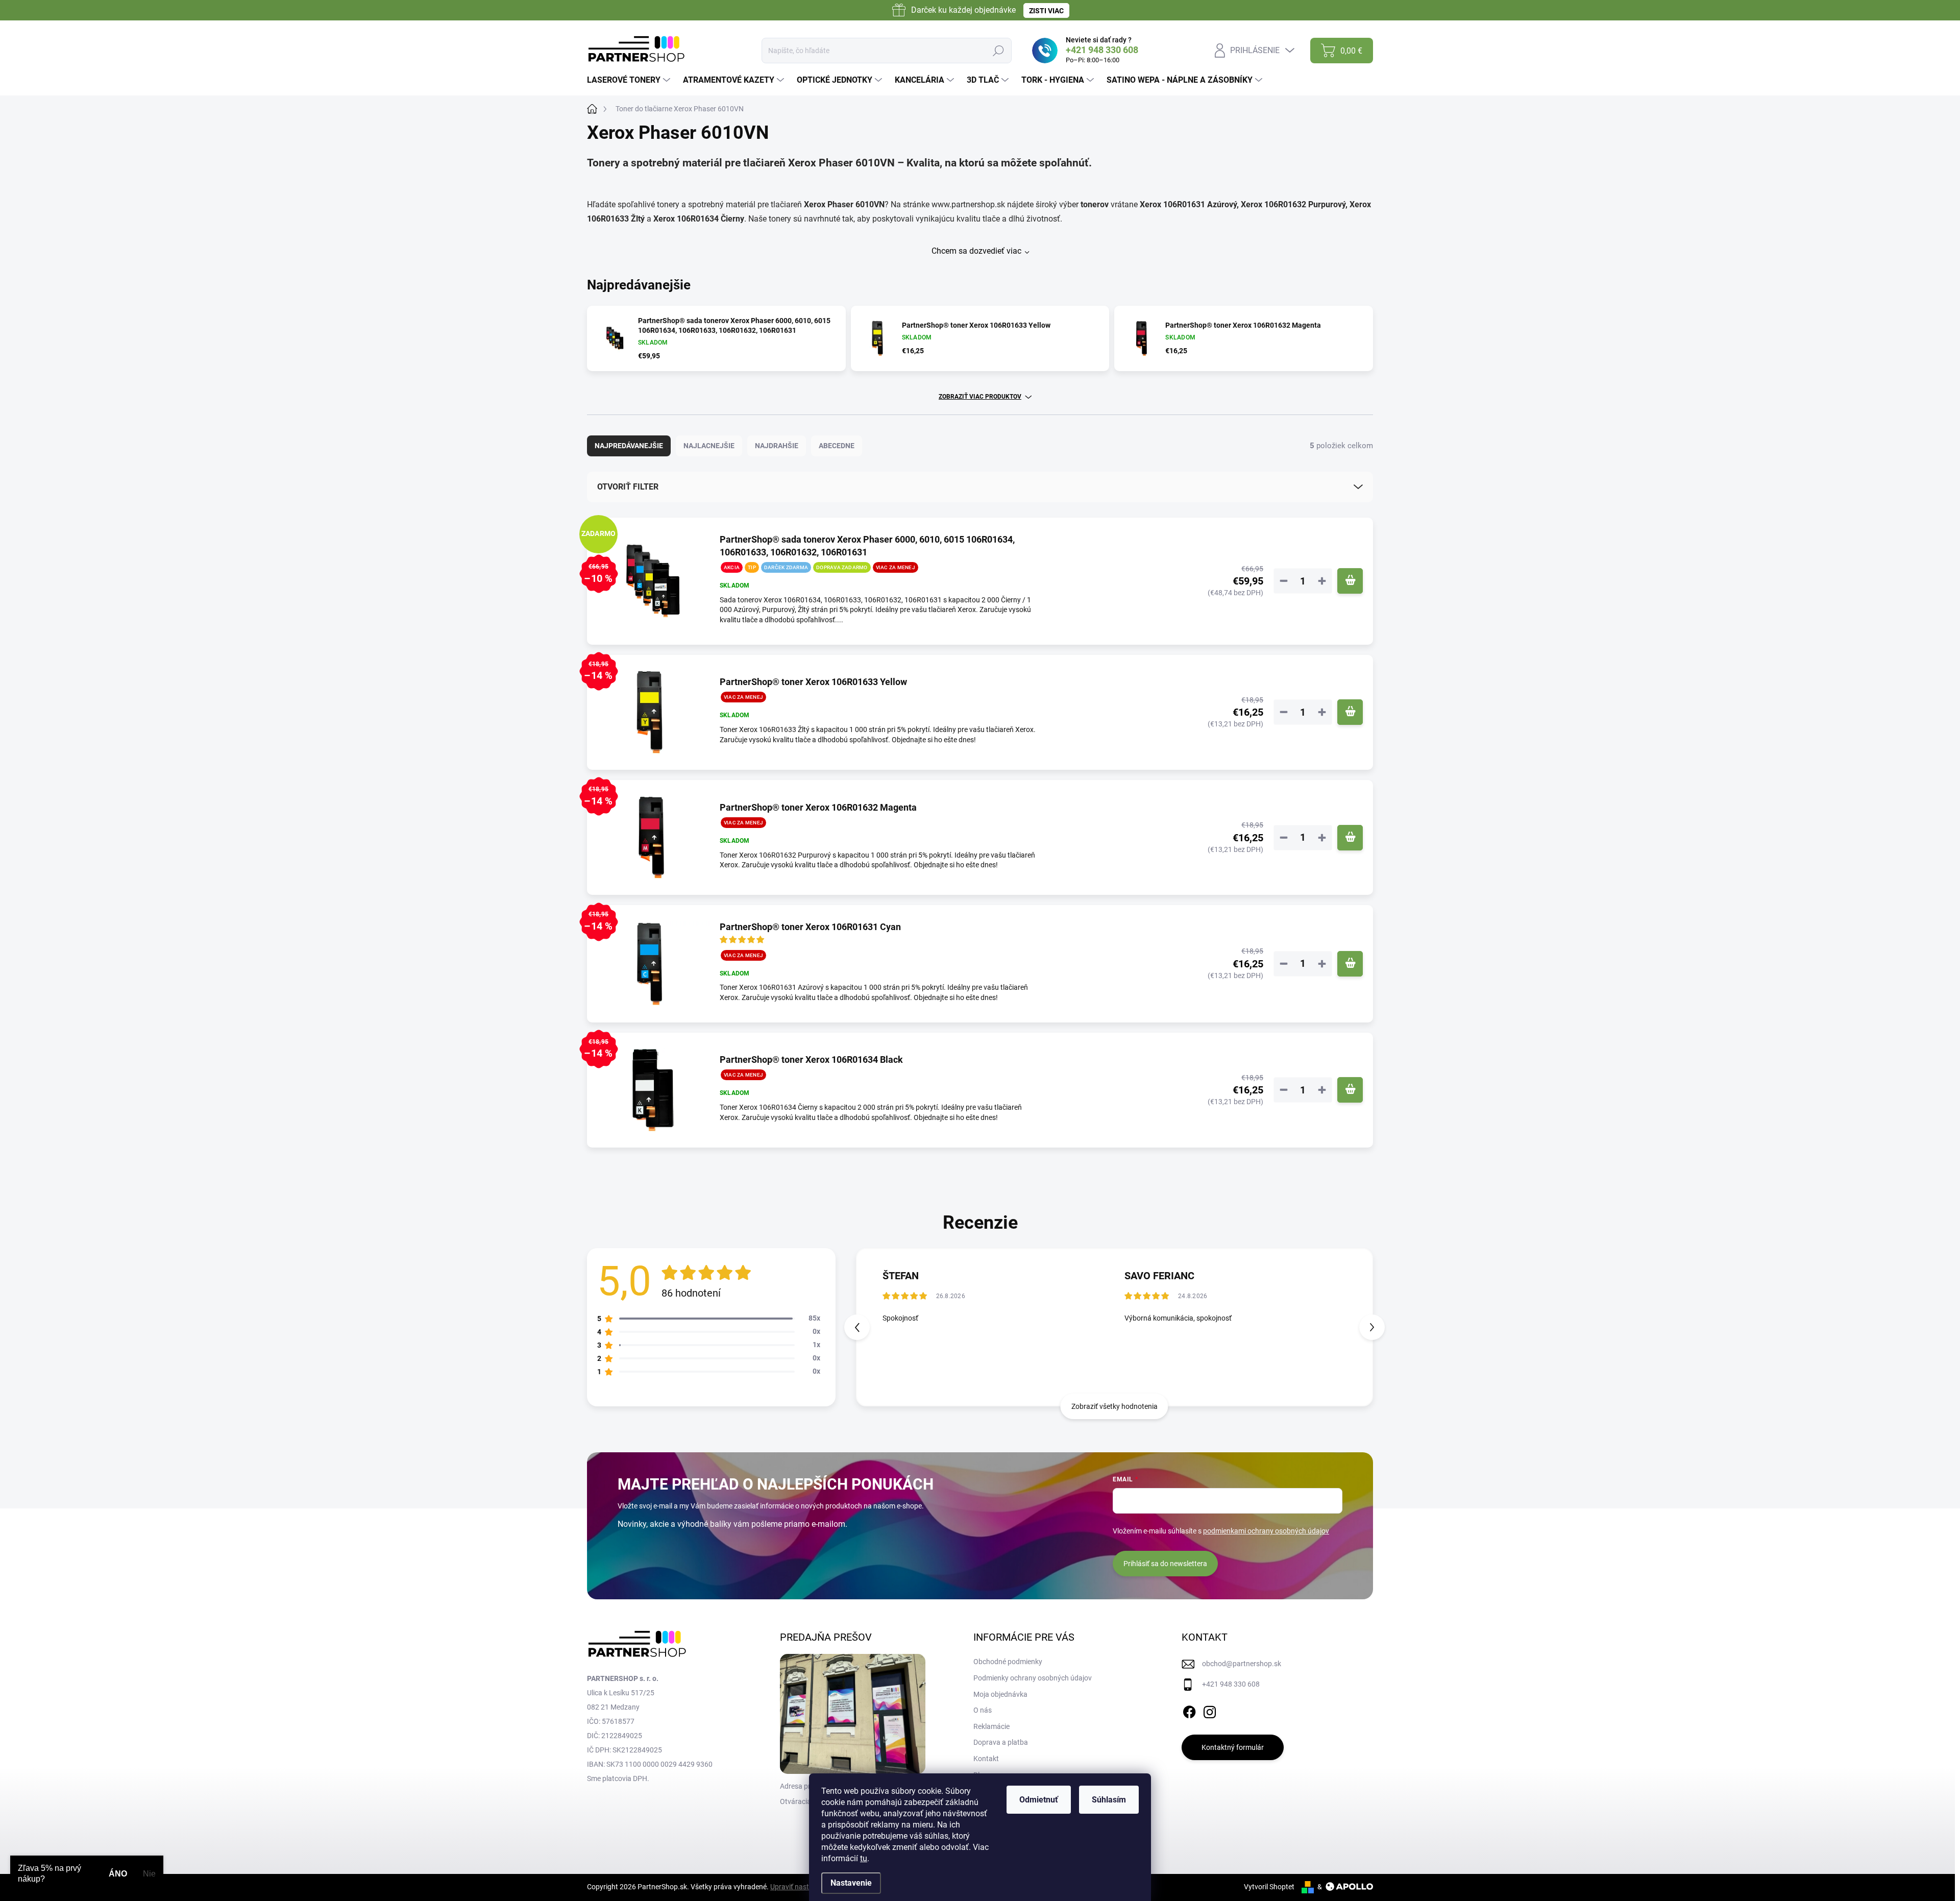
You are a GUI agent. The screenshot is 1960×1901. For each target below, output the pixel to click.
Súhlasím (1109, 1800)
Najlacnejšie (709, 446)
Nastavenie (851, 1883)
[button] (1372, 1327)
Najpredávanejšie (629, 446)
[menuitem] (630, 80)
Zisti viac (1046, 11)
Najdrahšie (777, 446)
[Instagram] (1210, 1710)
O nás (983, 1710)
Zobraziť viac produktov (980, 397)
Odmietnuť (1039, 1800)
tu (864, 1858)
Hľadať (998, 51)
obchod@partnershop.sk (1242, 1664)
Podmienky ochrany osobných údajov (1033, 1678)
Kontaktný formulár (1233, 1747)
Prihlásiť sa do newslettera (1165, 1564)
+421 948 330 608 (1231, 1684)
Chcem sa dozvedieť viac (976, 251)
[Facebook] (1189, 1710)
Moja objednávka (1000, 1694)
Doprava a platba (1001, 1742)
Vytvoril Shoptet (1269, 1887)
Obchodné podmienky (1008, 1662)
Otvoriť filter (628, 487)
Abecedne (837, 446)
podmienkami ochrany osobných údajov (1266, 1531)
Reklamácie (991, 1726)
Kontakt (986, 1759)
